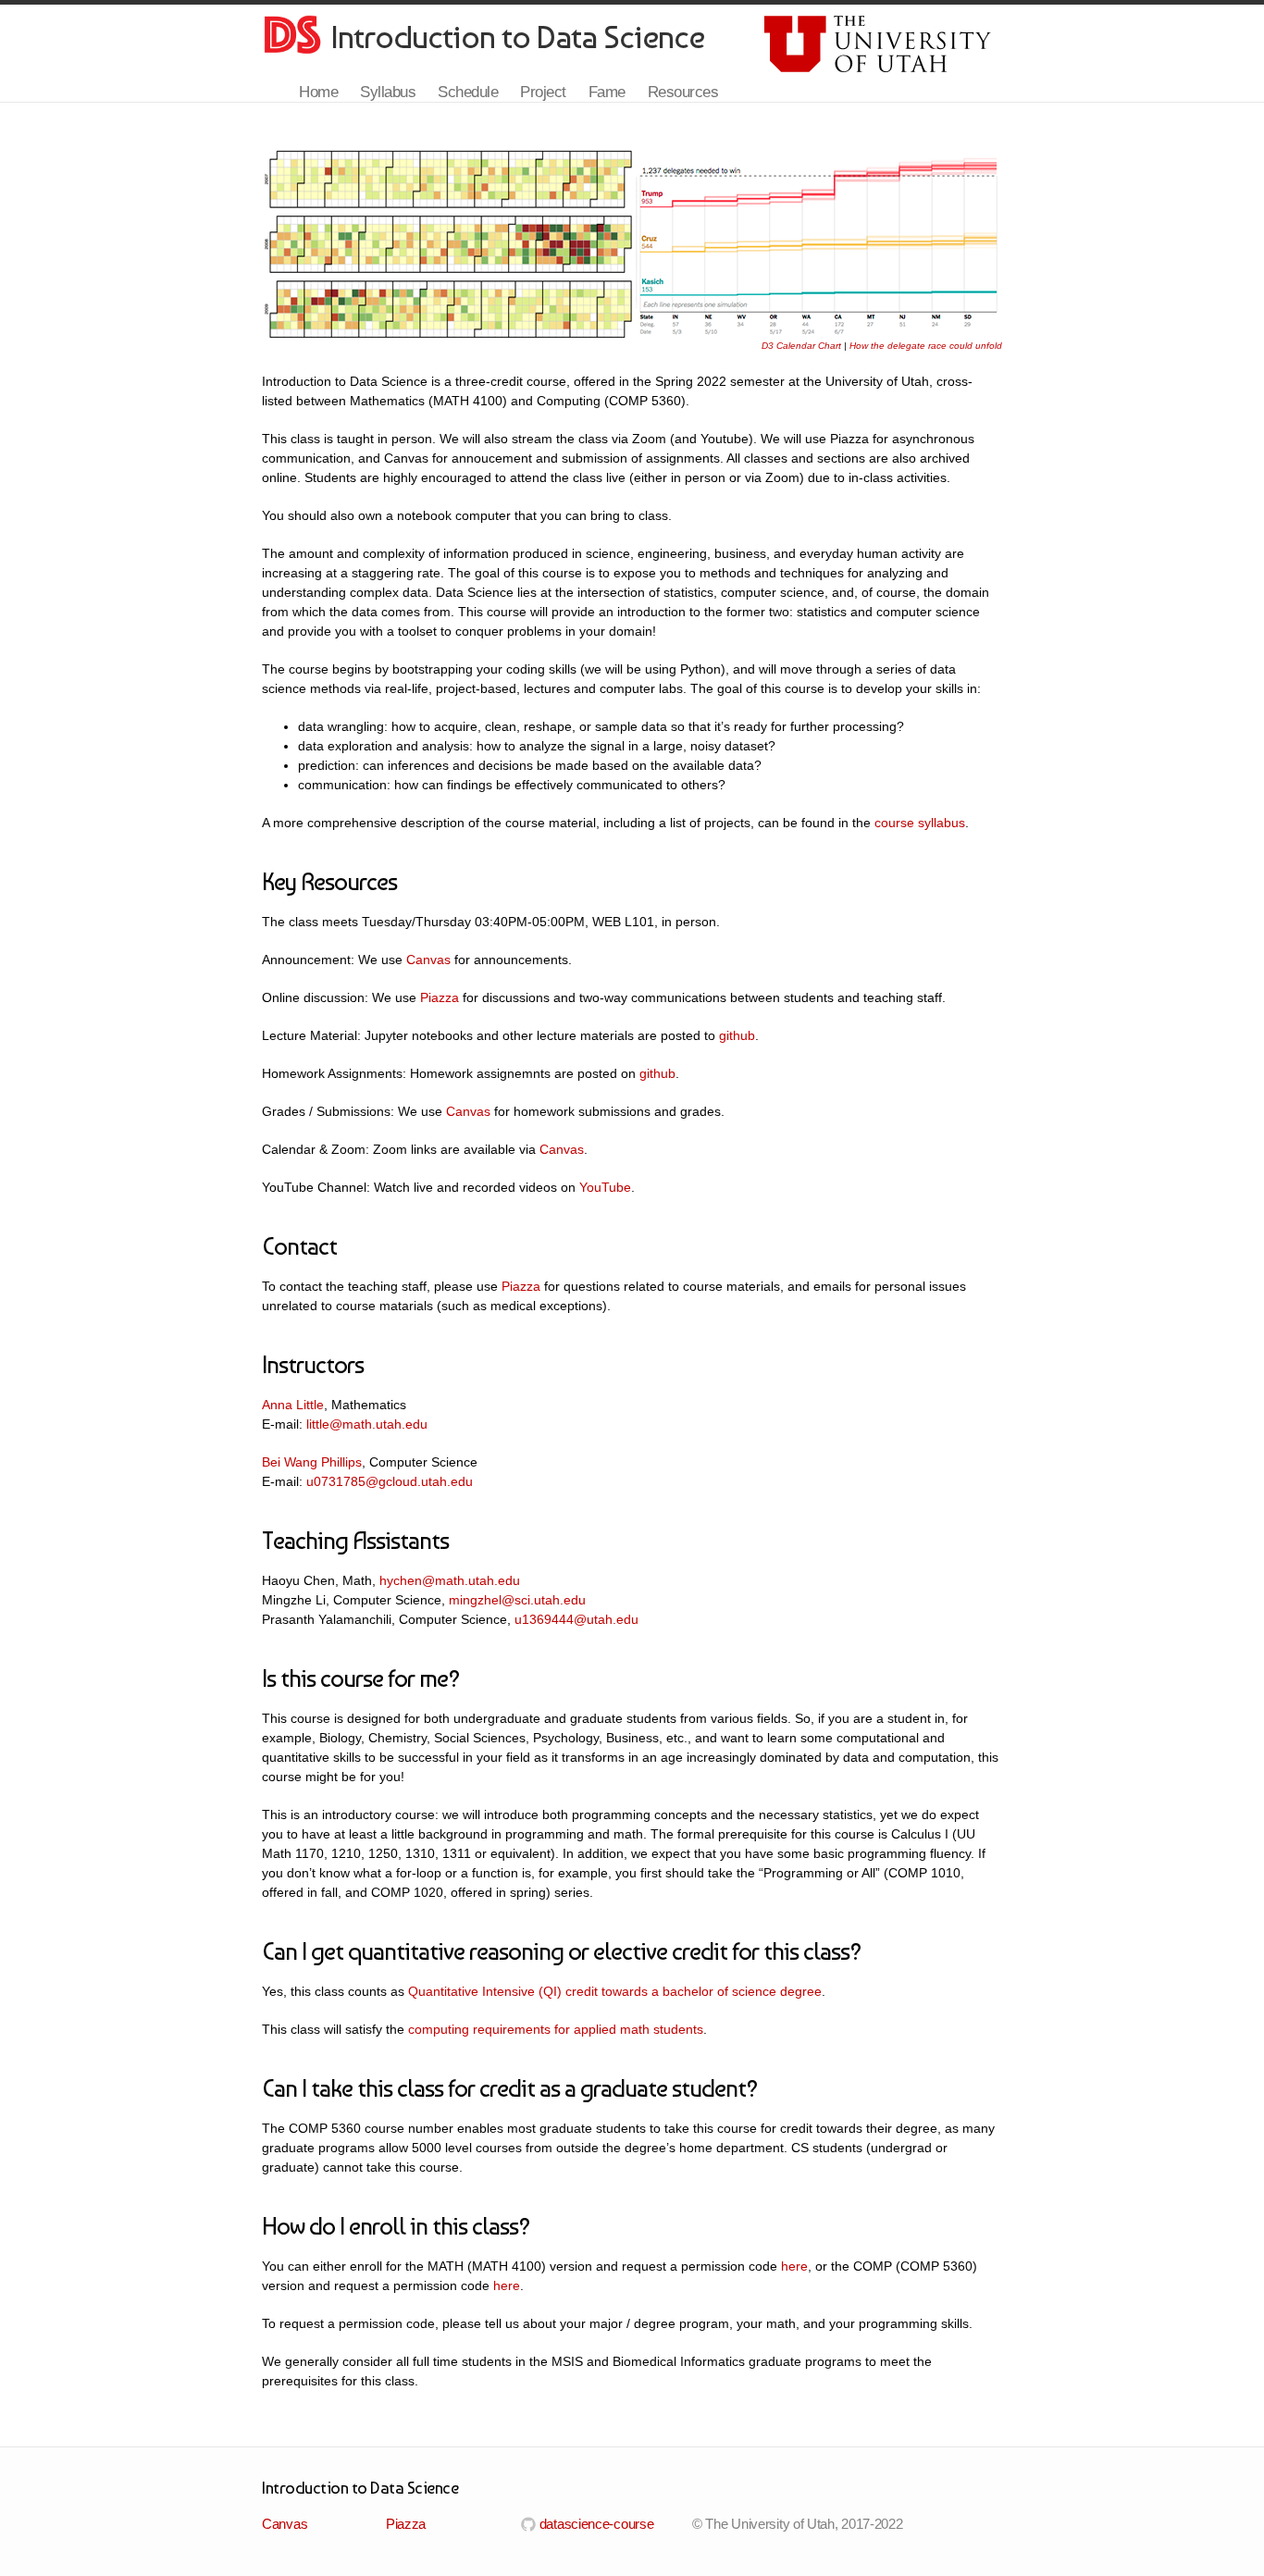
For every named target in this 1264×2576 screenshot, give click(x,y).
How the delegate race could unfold (926, 346)
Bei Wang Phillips (312, 1462)
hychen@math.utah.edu (450, 1580)
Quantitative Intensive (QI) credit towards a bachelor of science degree (615, 1991)
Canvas (428, 960)
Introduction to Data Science (518, 37)
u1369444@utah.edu (576, 1619)
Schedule (468, 92)
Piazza (440, 997)
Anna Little (293, 1405)
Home (318, 92)
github (737, 1035)
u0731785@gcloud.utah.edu (390, 1481)
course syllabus (920, 823)
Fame (607, 92)
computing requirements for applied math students (556, 2029)
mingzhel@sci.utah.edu (517, 1600)
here (794, 2266)
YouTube (605, 1187)
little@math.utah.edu (367, 1424)
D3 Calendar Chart (801, 346)
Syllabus (388, 92)
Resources (683, 92)
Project (543, 92)
